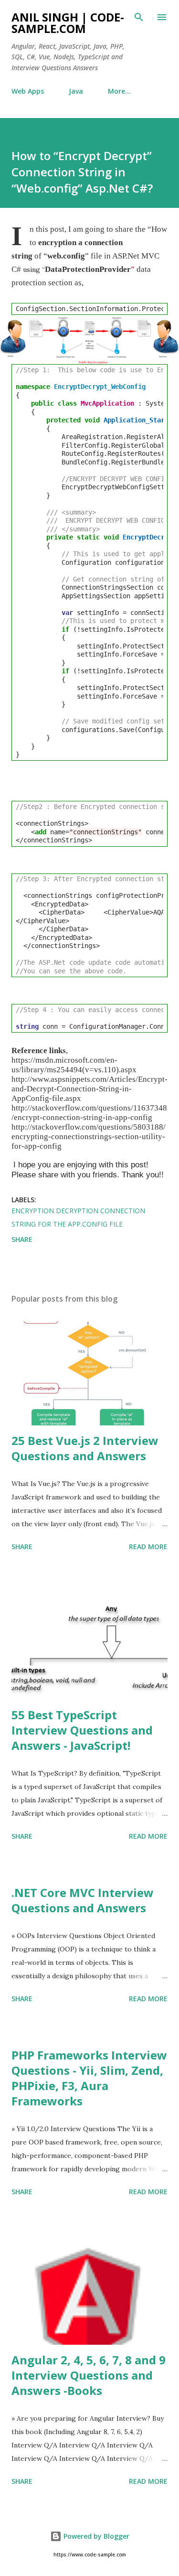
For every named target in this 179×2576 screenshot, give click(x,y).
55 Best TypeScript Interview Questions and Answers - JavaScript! (82, 1730)
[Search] (139, 17)
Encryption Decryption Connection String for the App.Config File (78, 1217)
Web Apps (28, 91)
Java (76, 91)
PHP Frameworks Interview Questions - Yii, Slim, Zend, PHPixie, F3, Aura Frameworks (89, 2078)
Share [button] (22, 1239)
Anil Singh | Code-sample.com (68, 23)
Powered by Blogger (95, 2536)
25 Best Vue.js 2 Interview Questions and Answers (85, 1448)
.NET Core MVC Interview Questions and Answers (83, 1900)
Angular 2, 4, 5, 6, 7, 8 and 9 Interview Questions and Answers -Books (89, 2375)
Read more (148, 1547)
